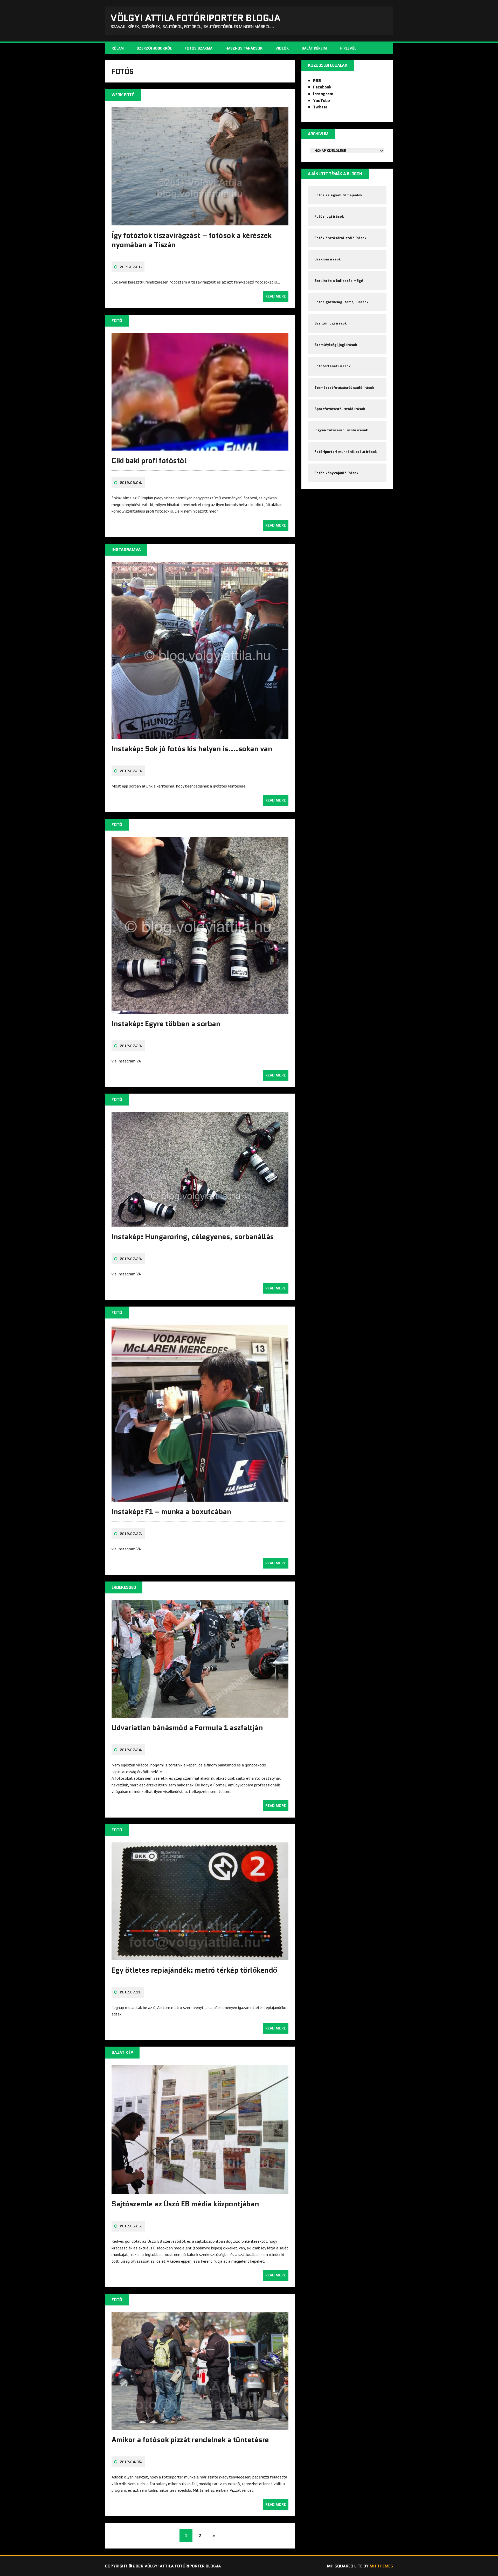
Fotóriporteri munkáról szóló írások (346, 452)
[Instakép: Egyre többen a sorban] (200, 1010)
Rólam (118, 48)
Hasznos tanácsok (244, 48)
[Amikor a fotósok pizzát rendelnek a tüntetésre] (200, 2426)
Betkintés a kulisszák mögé (339, 281)
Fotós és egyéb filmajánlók (338, 195)
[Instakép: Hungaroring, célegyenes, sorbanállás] (200, 1223)
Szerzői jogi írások (331, 323)
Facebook (322, 87)
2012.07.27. (131, 1534)
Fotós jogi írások (329, 216)
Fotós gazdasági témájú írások (341, 302)
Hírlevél (348, 48)
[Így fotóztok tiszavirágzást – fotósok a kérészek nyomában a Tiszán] (200, 222)
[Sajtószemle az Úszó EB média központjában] (200, 2191)
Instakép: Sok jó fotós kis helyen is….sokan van (192, 749)
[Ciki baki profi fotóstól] (200, 447)
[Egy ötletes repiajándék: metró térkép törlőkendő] (200, 1957)
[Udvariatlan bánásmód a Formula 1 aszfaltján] (200, 1714)
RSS (317, 81)
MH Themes (381, 2566)
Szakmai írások (328, 259)
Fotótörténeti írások (333, 366)
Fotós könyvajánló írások (336, 473)
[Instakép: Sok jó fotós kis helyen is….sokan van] (200, 735)
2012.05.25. (131, 2226)
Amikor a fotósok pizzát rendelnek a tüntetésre (190, 2440)
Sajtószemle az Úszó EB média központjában (185, 2204)
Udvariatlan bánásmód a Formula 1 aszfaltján (187, 1728)
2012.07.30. (131, 771)
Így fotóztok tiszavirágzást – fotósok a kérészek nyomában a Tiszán (192, 240)
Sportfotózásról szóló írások (340, 409)
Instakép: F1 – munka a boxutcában (171, 1511)
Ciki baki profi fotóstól (149, 460)
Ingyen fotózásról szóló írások (341, 430)
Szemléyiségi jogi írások (336, 345)
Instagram (323, 94)
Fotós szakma (199, 48)
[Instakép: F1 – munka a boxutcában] (200, 1498)
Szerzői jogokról (154, 48)
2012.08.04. (131, 483)
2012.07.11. (131, 1992)
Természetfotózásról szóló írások (344, 388)
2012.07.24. (131, 1750)
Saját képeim (314, 48)
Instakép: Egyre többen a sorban (166, 1024)
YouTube (321, 101)
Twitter (320, 107)
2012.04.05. (131, 2462)
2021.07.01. (131, 267)
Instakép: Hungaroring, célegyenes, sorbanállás (193, 1237)
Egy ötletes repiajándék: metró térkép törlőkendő (194, 1970)
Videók (282, 48)
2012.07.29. (131, 1046)
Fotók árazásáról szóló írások (340, 238)
